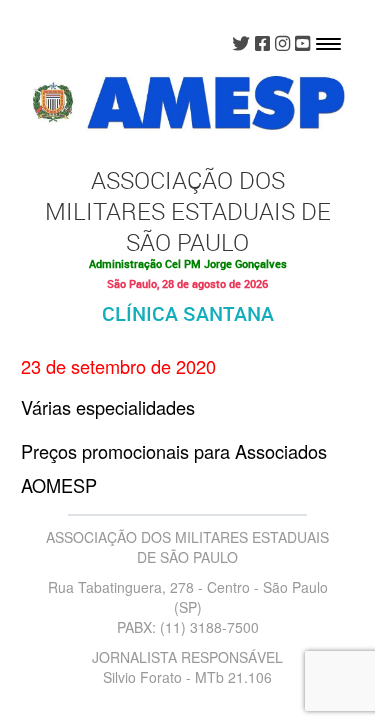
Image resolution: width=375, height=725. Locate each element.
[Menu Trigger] (328, 42)
